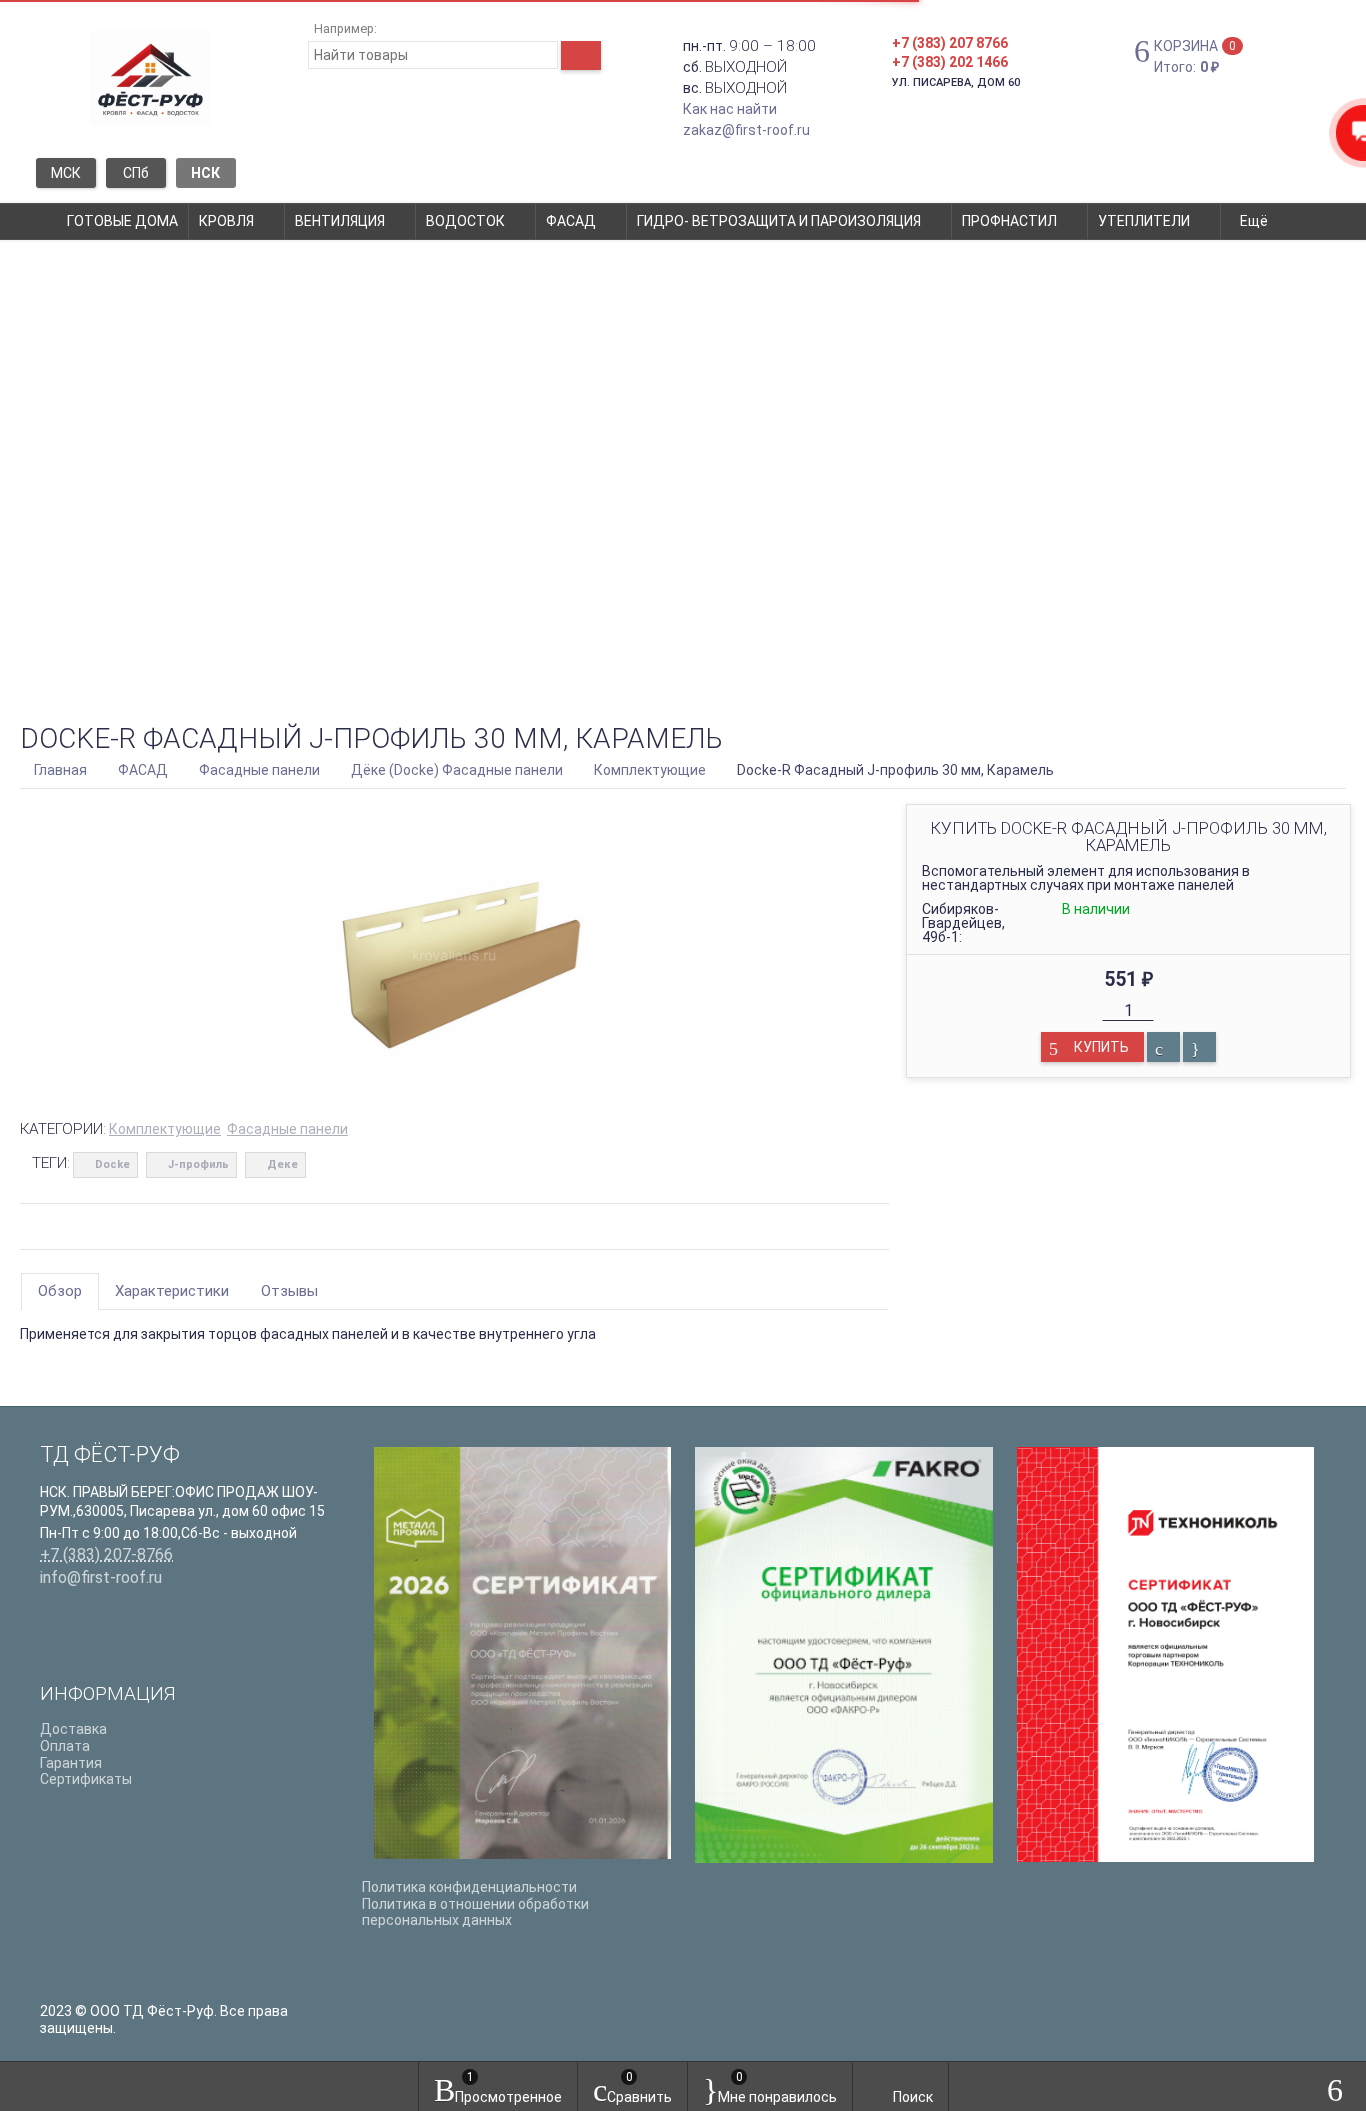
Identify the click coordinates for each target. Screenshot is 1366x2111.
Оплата (65, 1746)
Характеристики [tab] (172, 1291)
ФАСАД (571, 221)
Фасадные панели (287, 1129)
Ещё (1255, 221)
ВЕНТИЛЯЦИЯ (340, 221)
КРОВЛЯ (226, 221)
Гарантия (71, 1763)
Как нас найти (730, 109)
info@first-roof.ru (101, 1577)
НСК (205, 173)
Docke (112, 1164)
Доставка (73, 1729)
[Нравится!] (1199, 1047)
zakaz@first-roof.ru (746, 130)
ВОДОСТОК (465, 221)
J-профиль (198, 1164)
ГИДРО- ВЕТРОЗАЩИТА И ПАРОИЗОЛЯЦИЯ (779, 221)
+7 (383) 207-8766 (106, 1554)
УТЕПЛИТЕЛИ (1144, 221)
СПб (136, 173)
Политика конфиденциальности (469, 1887)
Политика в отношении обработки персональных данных (475, 1912)
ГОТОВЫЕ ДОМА (122, 221)
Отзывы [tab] (289, 1291)
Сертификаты (86, 1779)
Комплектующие (165, 1129)
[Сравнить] (1163, 1047)
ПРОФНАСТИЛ (1009, 221)
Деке (282, 1164)
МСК (66, 173)
